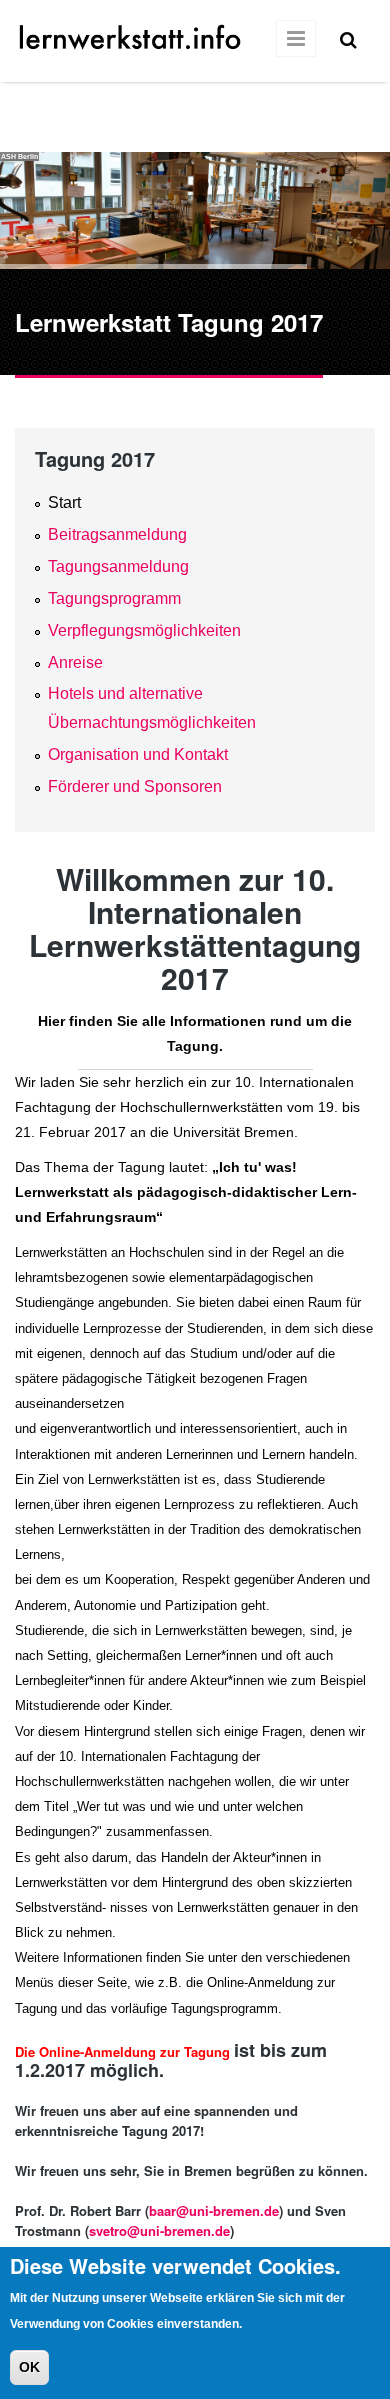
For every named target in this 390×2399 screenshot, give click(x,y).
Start (64, 502)
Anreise (75, 662)
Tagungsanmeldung (118, 566)
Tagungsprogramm (114, 598)
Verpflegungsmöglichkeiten (144, 630)
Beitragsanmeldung (117, 534)
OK (29, 2367)
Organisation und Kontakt (138, 754)
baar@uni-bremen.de (214, 2210)
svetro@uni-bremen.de (159, 2230)
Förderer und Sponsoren (135, 786)
